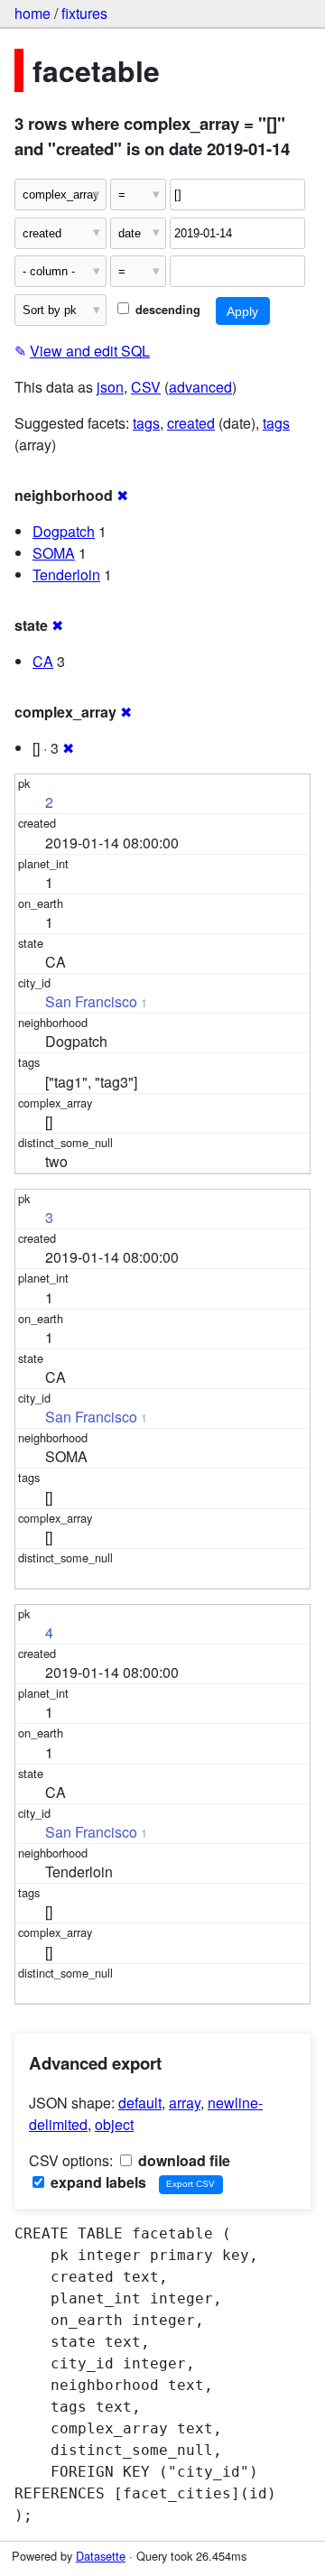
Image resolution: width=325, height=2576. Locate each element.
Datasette (101, 2556)
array (185, 2103)
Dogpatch (64, 531)
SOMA (54, 553)
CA (43, 661)
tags (146, 423)
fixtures (84, 13)
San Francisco (91, 1001)
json (110, 387)
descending (166, 310)
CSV (146, 387)
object (114, 2124)
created (191, 423)
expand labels (97, 2182)
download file (182, 2160)
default (140, 2103)
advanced (200, 387)
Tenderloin (66, 575)
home (32, 13)
